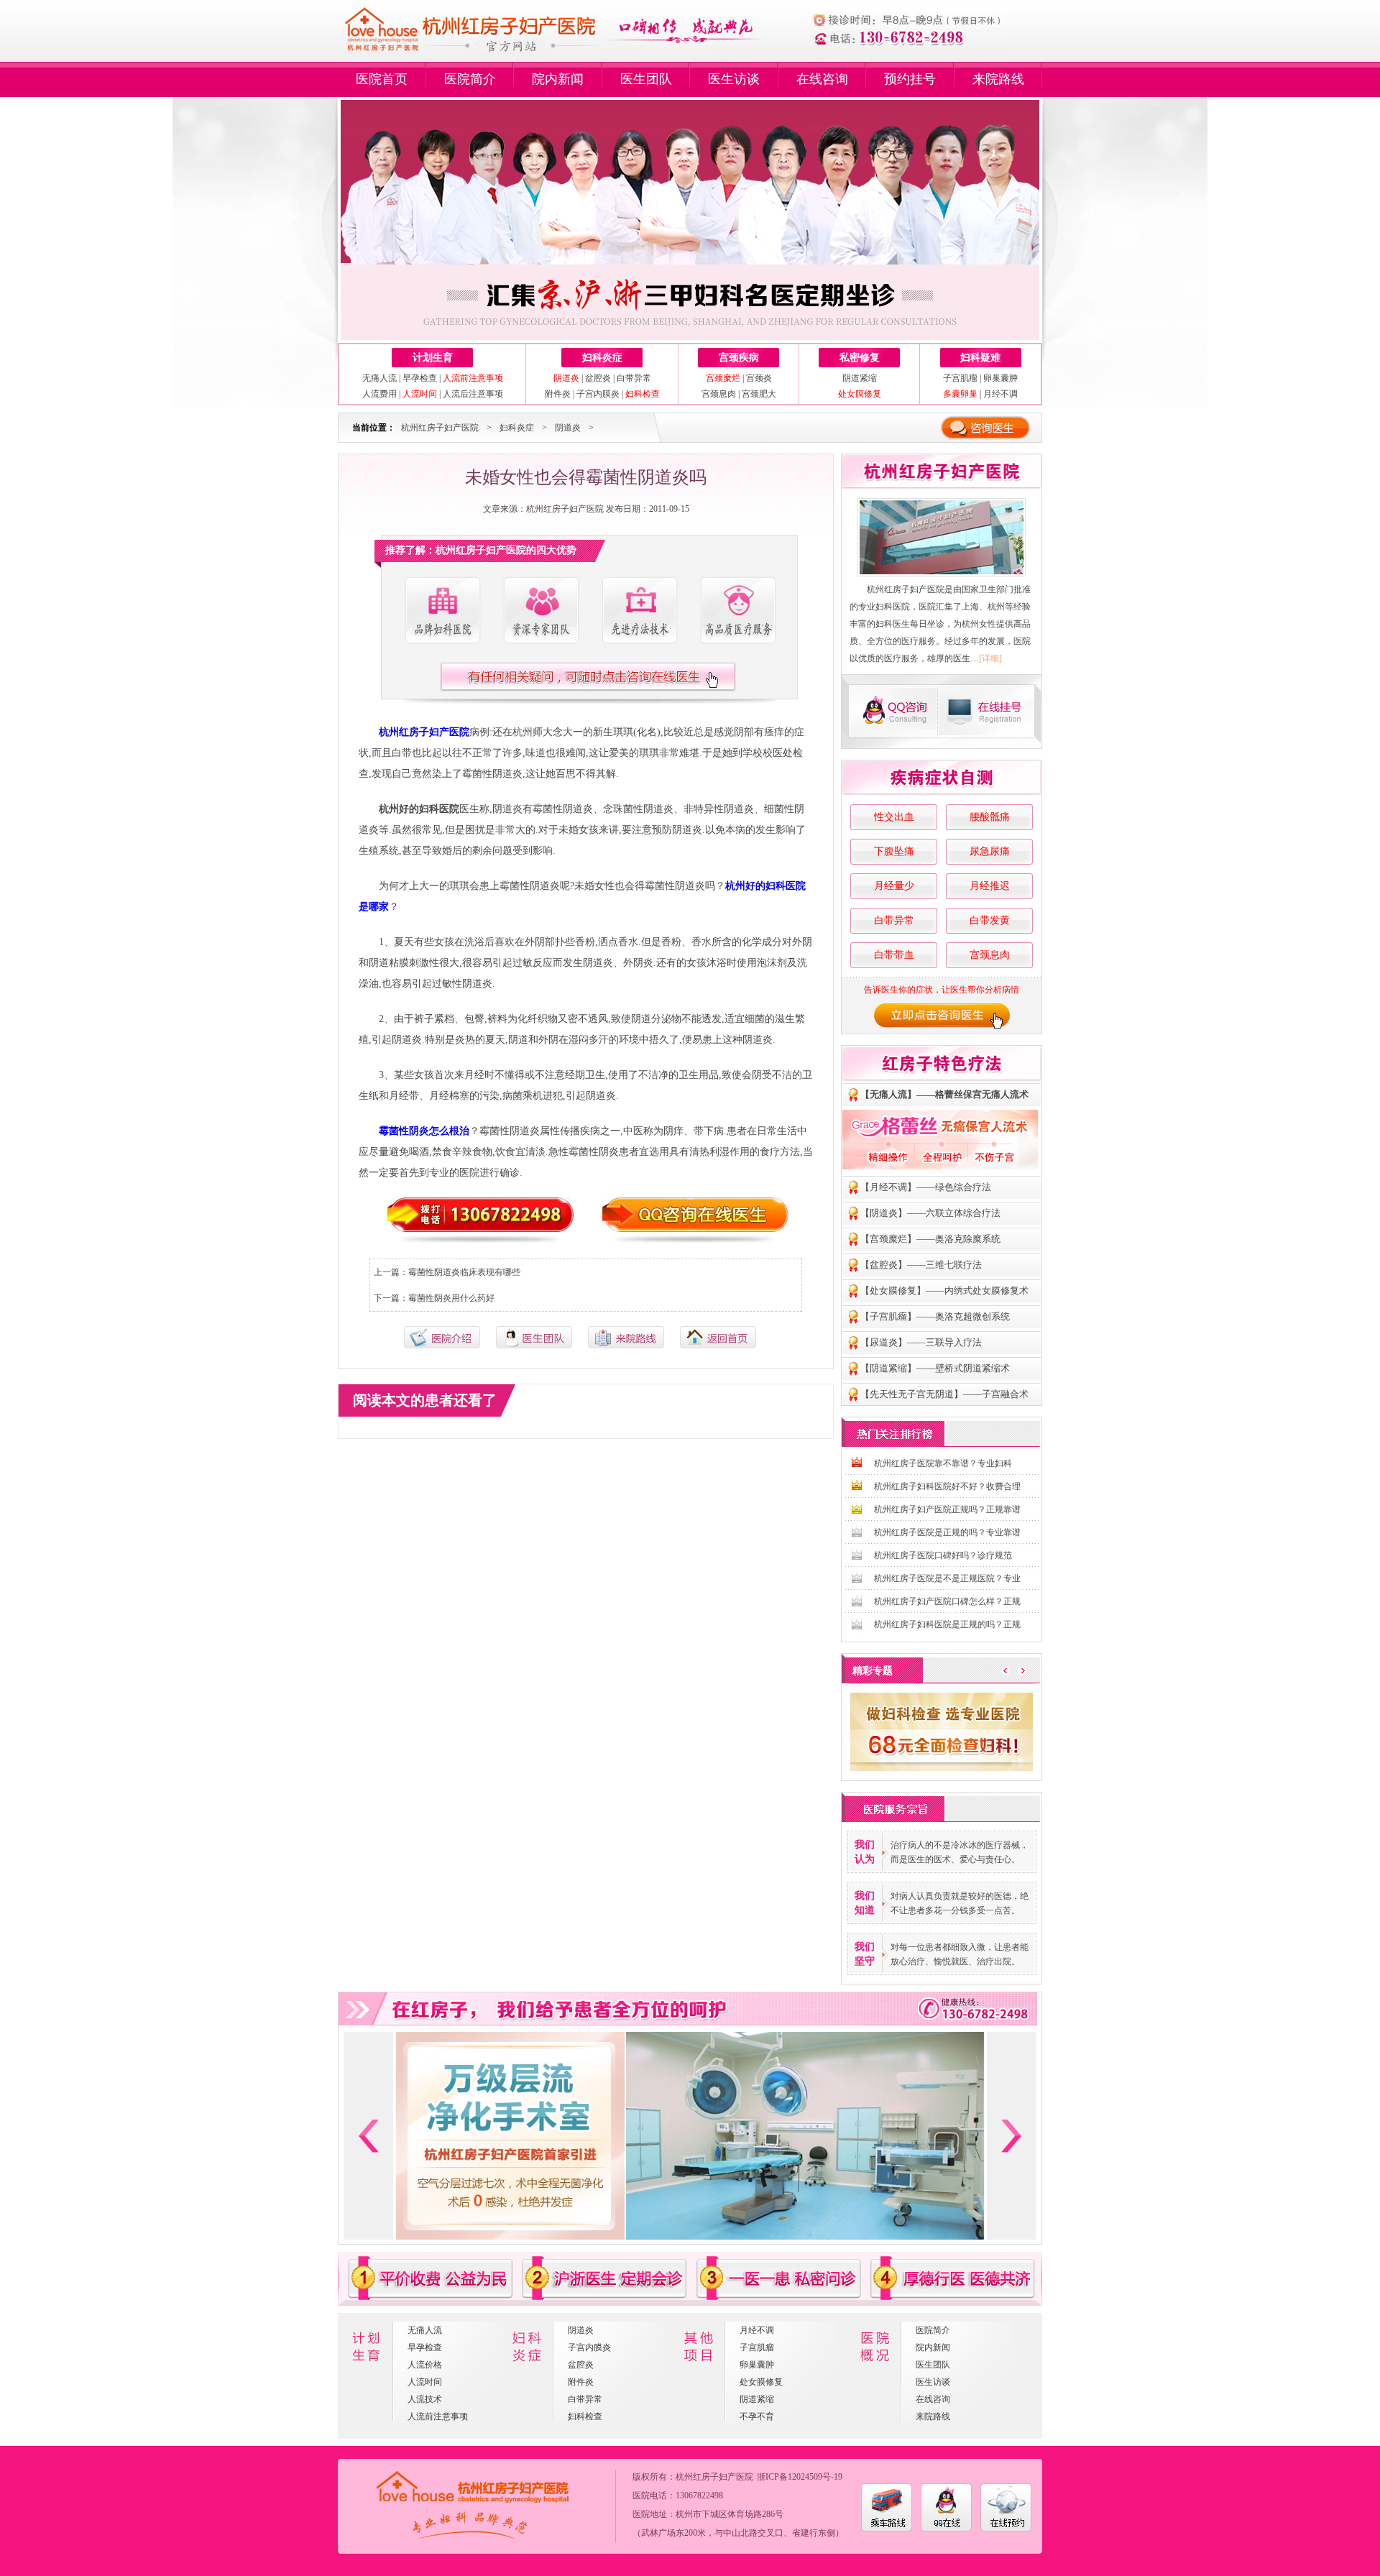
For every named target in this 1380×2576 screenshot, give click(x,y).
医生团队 (646, 79)
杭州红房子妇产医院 (440, 428)
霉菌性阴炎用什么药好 (451, 1298)
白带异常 (634, 378)
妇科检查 (585, 2416)
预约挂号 (910, 79)
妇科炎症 (602, 358)
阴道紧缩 (860, 378)
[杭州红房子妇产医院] (942, 537)
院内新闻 (558, 79)
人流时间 (425, 2382)
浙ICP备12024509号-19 (800, 2477)
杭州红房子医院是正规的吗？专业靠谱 (947, 1532)
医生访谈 (734, 79)
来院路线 (998, 79)
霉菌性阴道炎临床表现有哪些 (464, 1272)
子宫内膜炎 (598, 394)
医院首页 (382, 79)
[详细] (990, 658)
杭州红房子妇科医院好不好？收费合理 (947, 1486)
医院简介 (470, 79)
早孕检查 (420, 378)
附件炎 (558, 394)
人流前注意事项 (438, 2416)
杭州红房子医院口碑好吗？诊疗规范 (943, 1555)
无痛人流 (379, 378)
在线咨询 (822, 79)
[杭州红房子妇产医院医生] (540, 611)
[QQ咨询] (891, 711)
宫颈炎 (759, 378)
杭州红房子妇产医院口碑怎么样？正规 (947, 1601)
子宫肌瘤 (960, 378)
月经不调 (1000, 394)
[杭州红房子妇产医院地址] (626, 1345)
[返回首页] (718, 1345)
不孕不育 (757, 2416)
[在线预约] (1006, 2529)
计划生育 (433, 358)
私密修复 (860, 358)
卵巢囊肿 (1000, 378)
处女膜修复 (761, 2382)
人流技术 (425, 2399)
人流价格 (425, 2365)
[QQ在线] (946, 2529)
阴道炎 (568, 428)
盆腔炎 (598, 378)
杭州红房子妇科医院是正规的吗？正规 (947, 1624)
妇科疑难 (980, 358)
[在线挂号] (990, 711)
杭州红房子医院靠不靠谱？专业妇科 (943, 1463)
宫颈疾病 (739, 358)
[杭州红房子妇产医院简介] (442, 611)
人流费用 (379, 394)
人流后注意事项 (473, 394)
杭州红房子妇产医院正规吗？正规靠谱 (947, 1509)
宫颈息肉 (719, 394)
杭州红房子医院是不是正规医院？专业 (947, 1578)
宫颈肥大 (759, 394)
